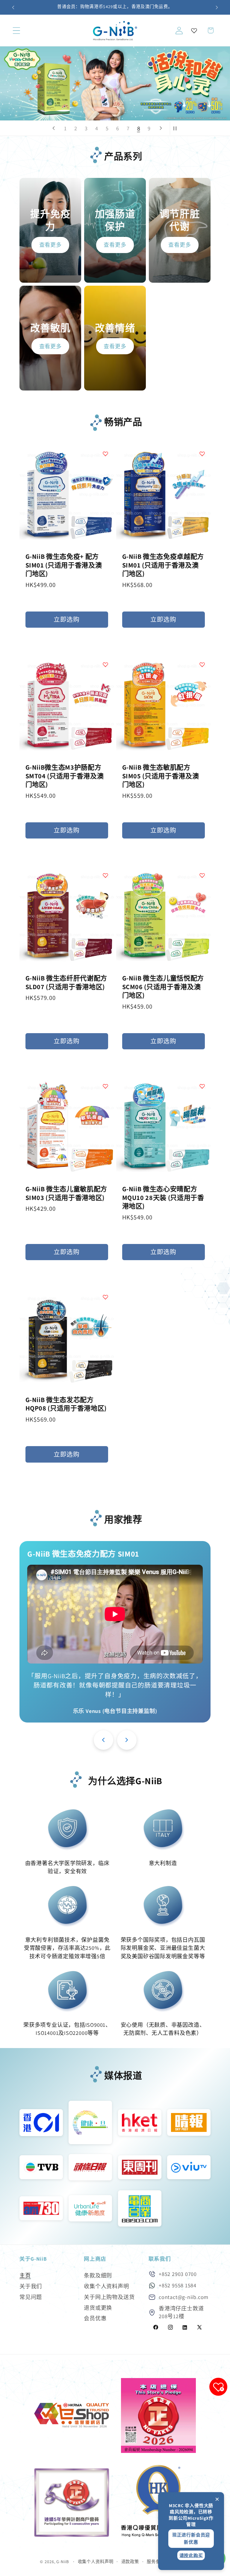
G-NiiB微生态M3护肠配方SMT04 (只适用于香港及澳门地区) (65, 776)
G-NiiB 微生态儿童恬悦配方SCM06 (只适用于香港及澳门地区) (163, 987)
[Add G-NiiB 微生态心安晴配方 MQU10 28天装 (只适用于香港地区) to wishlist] (202, 1086)
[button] (16, 30)
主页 (25, 2275)
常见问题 (31, 2297)
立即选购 (67, 619)
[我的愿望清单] (194, 31)
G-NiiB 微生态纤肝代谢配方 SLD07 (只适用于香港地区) (66, 982)
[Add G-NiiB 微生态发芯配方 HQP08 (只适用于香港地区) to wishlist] (105, 1297)
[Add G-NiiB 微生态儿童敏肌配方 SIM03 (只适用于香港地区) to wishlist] (105, 1086)
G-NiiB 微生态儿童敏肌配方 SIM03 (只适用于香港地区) (66, 1193)
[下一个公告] (217, 7)
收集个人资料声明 (106, 2286)
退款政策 (130, 2561)
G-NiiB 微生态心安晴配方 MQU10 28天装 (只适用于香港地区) (163, 1197)
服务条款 (156, 2561)
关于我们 (31, 2286)
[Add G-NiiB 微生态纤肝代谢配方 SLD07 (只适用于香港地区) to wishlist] (105, 875)
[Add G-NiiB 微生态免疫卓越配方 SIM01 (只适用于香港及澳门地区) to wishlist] (202, 454)
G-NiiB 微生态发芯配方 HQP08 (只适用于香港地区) (66, 1404)
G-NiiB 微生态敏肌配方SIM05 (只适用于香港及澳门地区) (161, 776)
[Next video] (127, 1740)
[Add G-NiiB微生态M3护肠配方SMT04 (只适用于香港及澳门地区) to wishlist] (105, 665)
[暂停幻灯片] (176, 128)
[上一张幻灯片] (54, 128)
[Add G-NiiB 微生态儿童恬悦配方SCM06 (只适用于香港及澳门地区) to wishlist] (202, 875)
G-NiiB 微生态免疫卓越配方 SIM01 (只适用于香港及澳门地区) (163, 565)
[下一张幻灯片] (161, 128)
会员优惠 (95, 2318)
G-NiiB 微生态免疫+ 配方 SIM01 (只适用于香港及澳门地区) (64, 565)
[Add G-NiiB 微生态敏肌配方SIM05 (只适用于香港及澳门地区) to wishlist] (202, 665)
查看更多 (50, 245)
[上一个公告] (13, 7)
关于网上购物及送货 (109, 2297)
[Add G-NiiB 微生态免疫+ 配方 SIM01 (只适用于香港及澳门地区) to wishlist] (105, 454)
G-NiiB (62, 2561)
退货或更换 (98, 2308)
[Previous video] (103, 1740)
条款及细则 (98, 2275)
